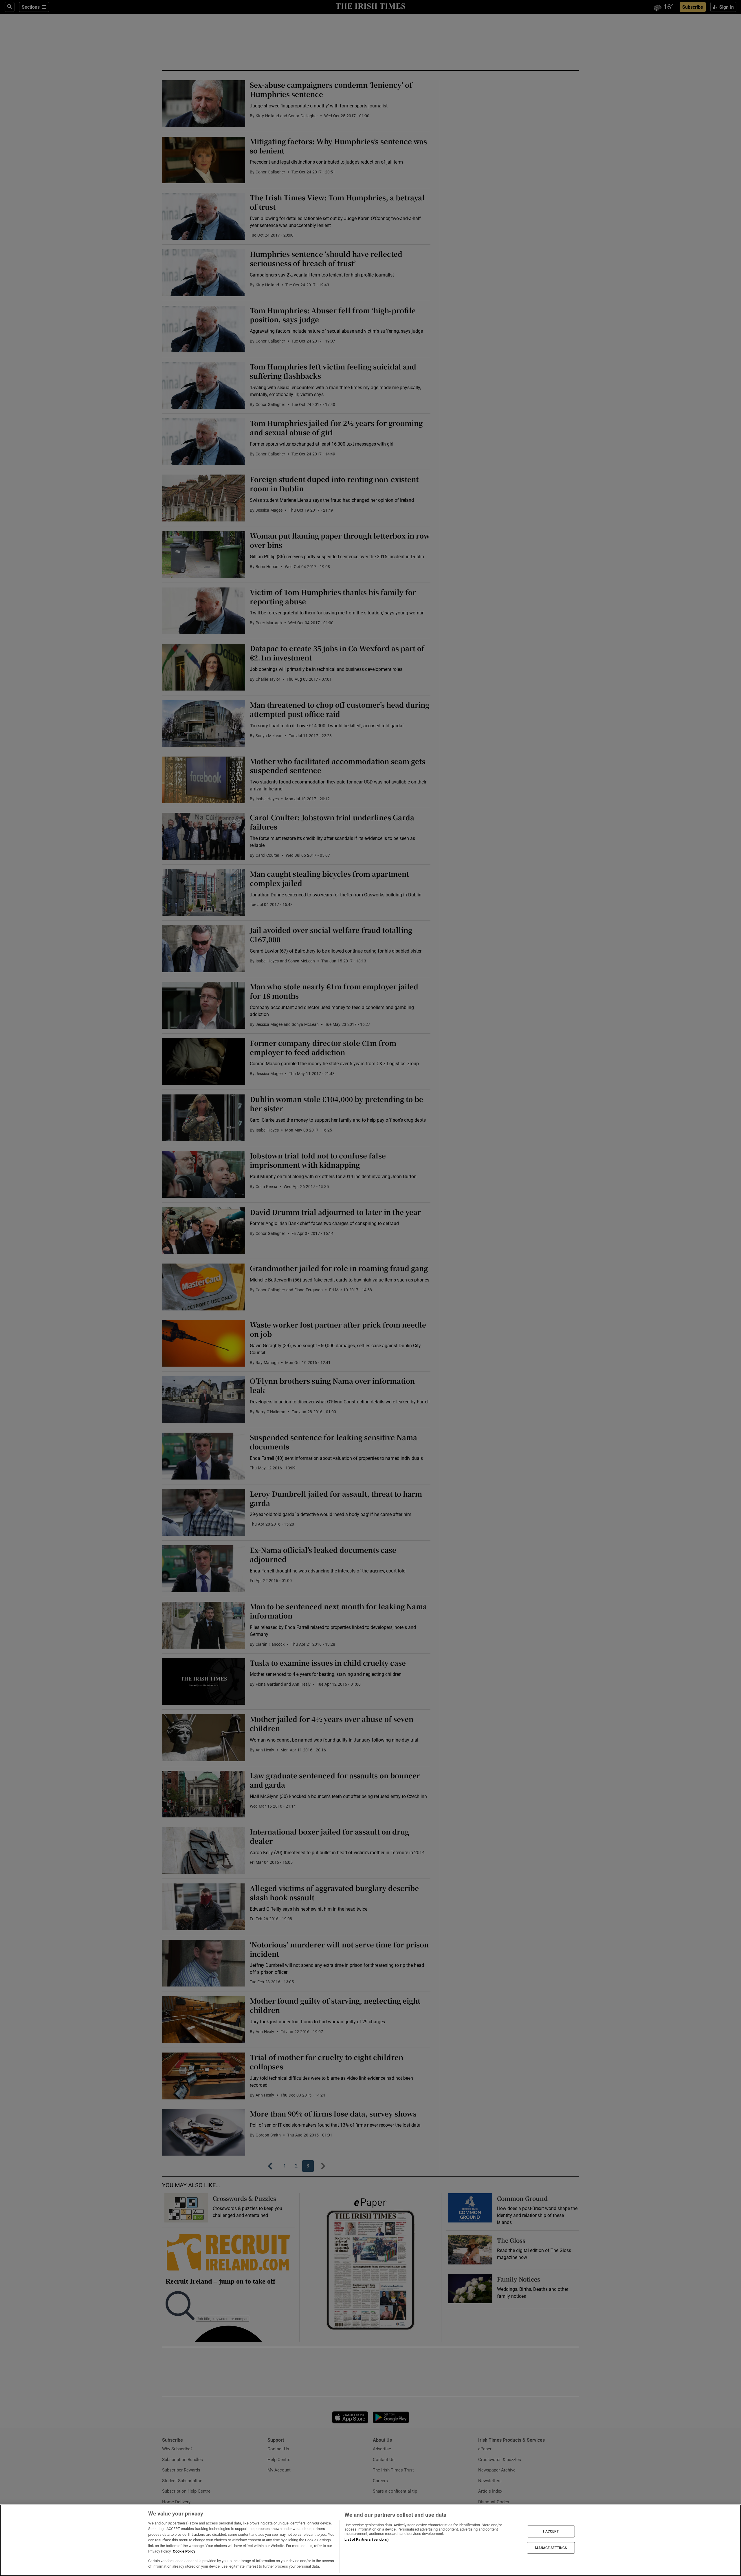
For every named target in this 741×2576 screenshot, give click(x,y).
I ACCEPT (551, 2531)
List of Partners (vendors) (366, 2539)
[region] (370, 2540)
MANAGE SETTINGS (551, 2548)
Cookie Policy (184, 2551)
